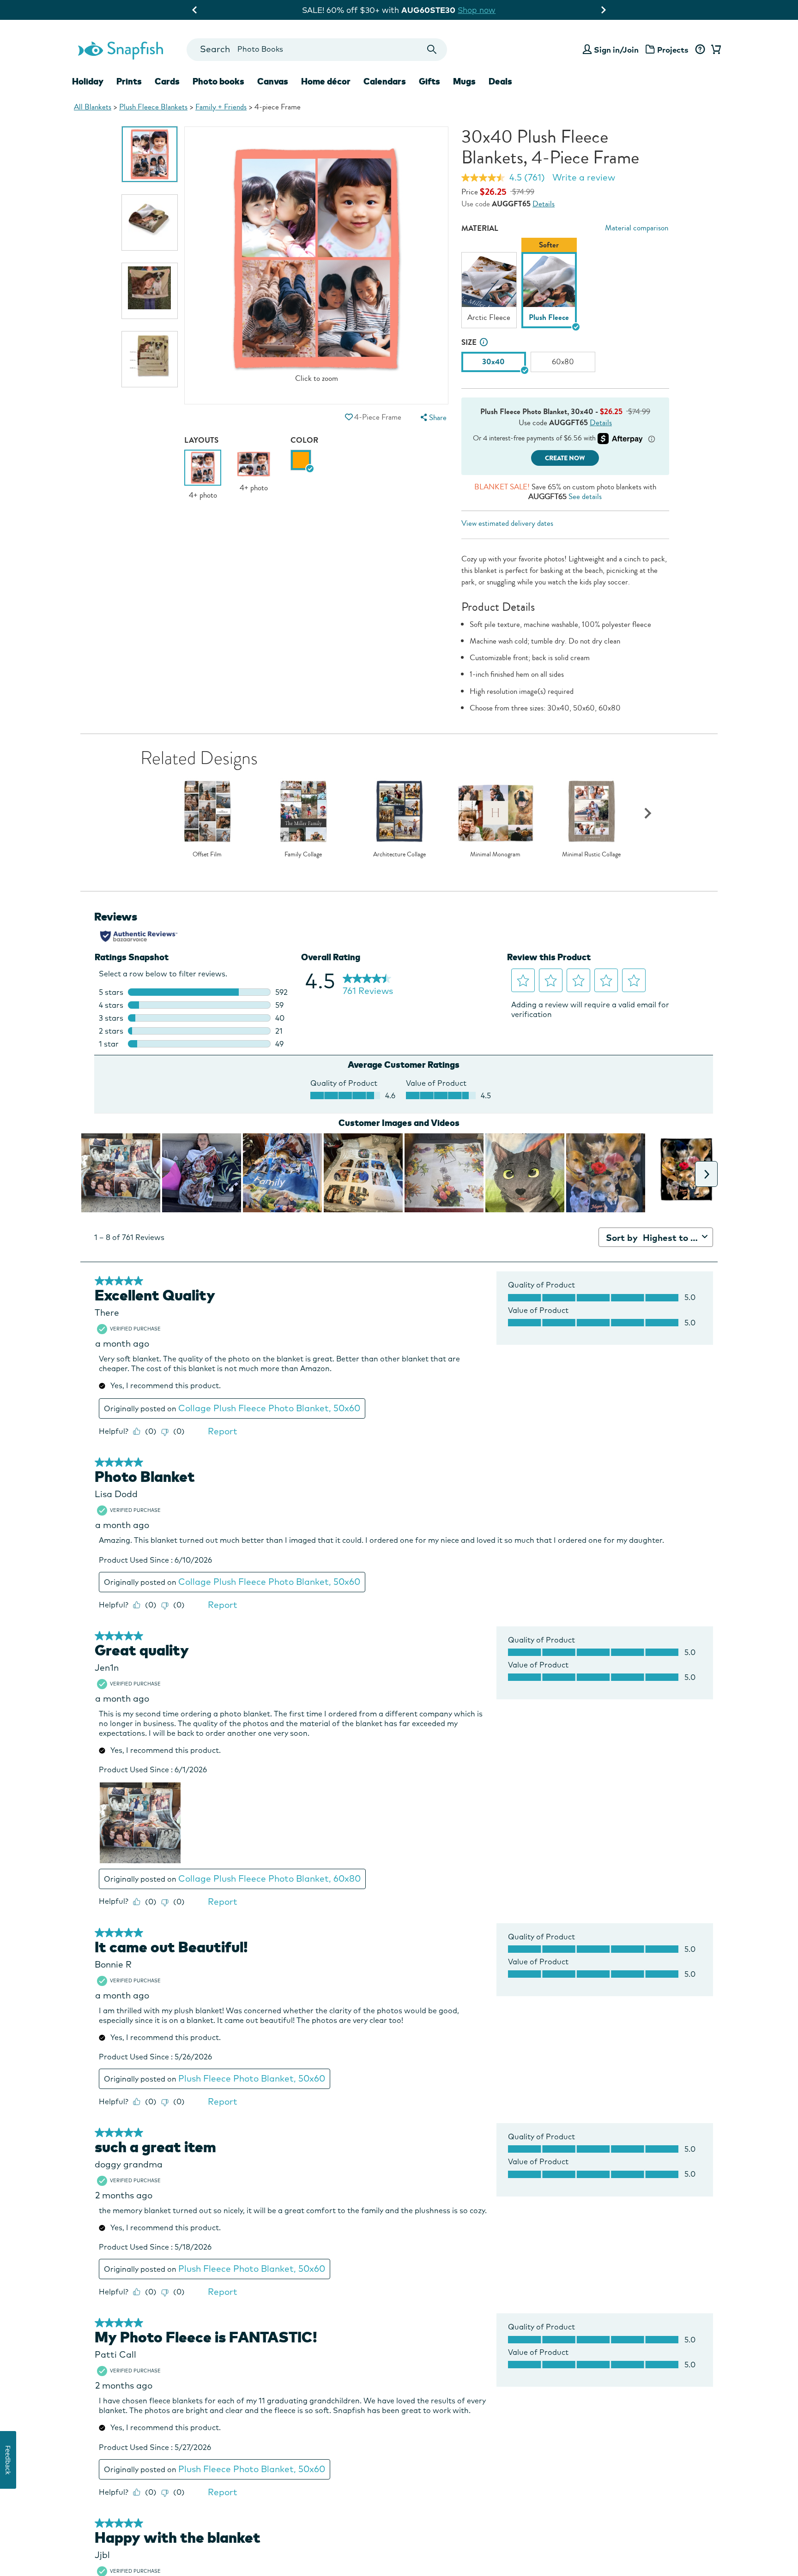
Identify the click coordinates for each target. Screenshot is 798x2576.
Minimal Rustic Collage (591, 855)
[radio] (301, 460)
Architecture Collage (399, 855)
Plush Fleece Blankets (153, 107)
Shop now (478, 10)
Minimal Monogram (495, 855)
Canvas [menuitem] (273, 81)
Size (469, 342)
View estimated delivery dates (507, 523)
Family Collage (303, 855)
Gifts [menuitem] (429, 81)
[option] (150, 154)
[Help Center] (700, 50)
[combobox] (317, 50)
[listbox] (565, 285)
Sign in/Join (616, 50)
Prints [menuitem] (129, 81)
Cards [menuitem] (167, 81)
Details (544, 204)
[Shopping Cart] (714, 50)
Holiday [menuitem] (88, 81)
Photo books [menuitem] (218, 81)
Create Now (565, 458)
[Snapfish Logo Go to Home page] (120, 49)
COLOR (304, 440)
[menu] (432, 418)
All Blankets (93, 107)
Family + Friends (221, 107)
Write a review (584, 177)
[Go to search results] (432, 50)
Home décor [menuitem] (326, 81)
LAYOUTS (201, 440)
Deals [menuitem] (500, 81)
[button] (349, 417)
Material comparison (637, 228)
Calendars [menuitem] (385, 81)
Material (480, 228)
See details (585, 497)
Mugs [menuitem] (464, 81)
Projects (673, 50)
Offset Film (207, 855)
